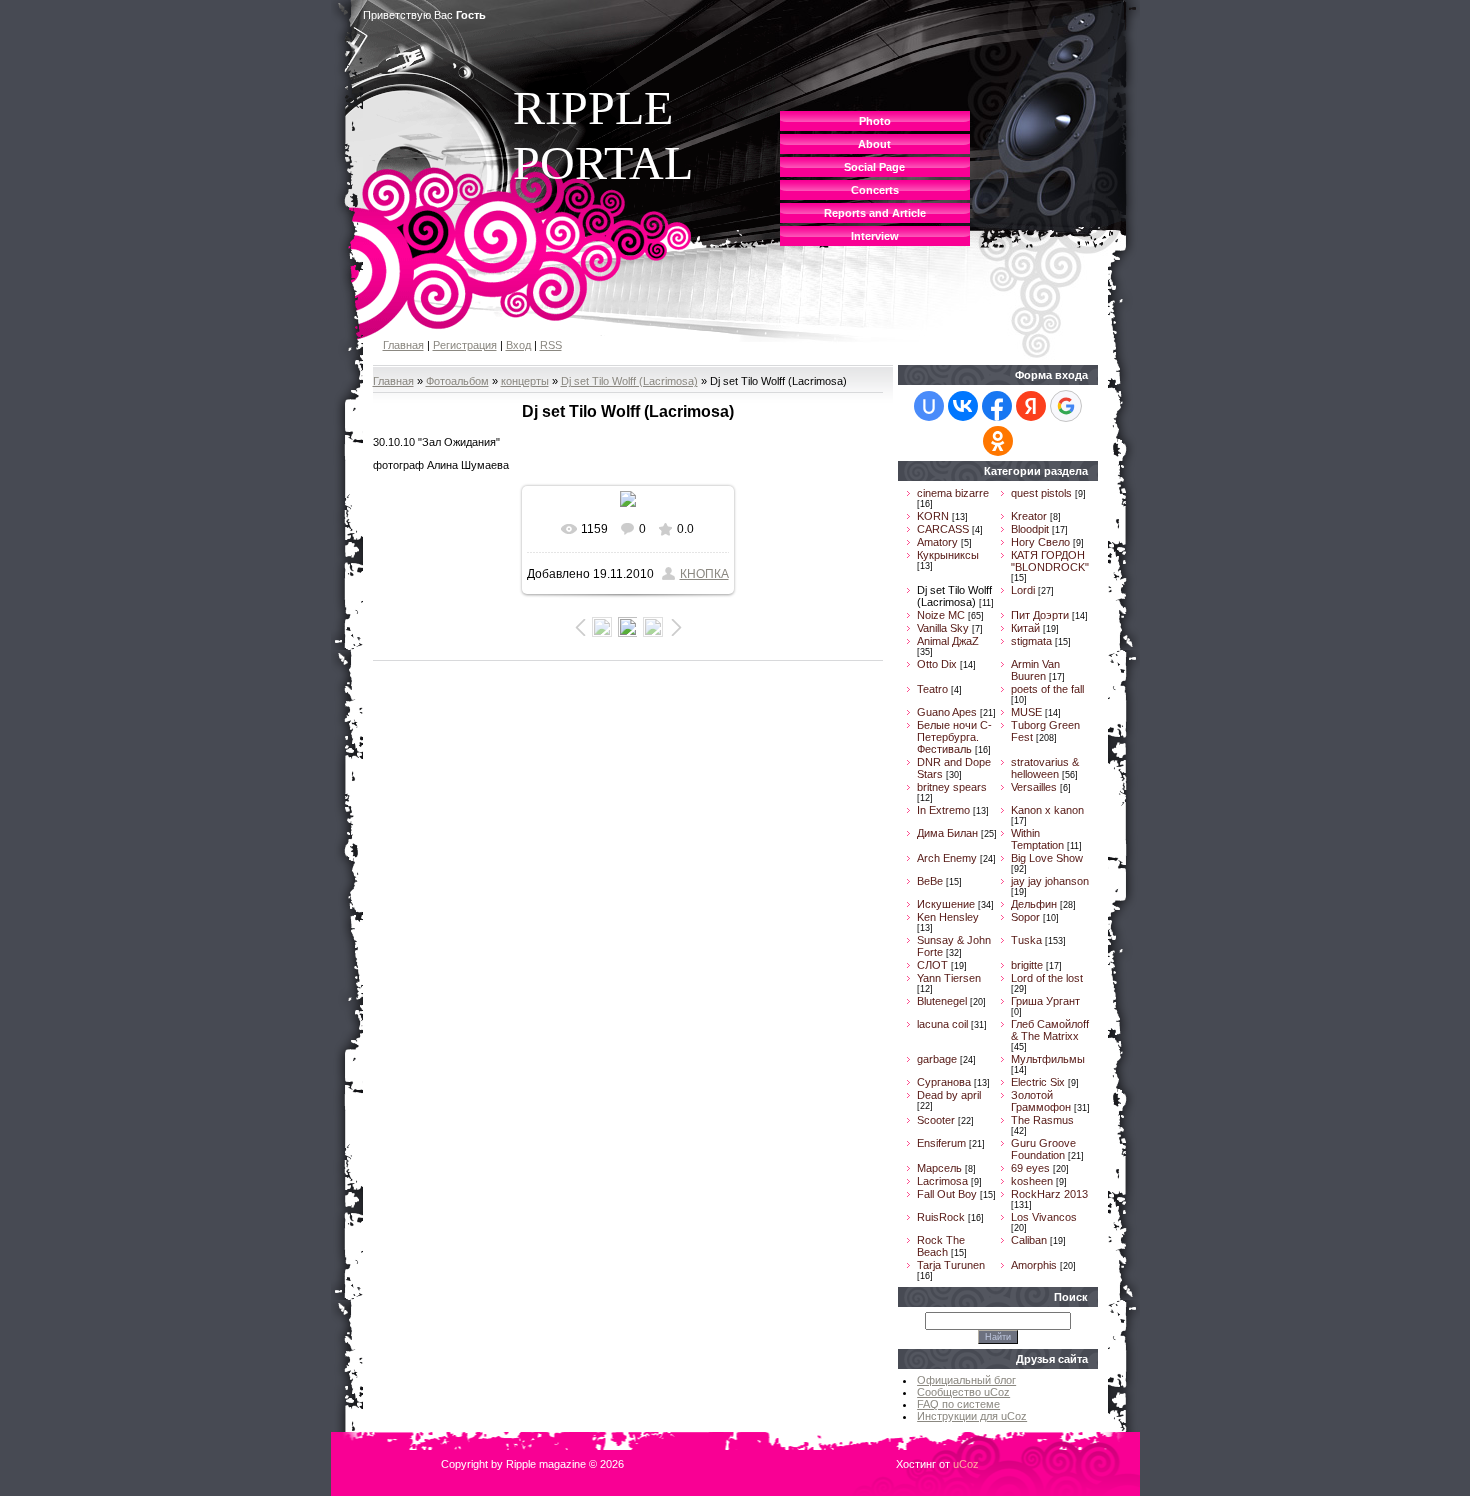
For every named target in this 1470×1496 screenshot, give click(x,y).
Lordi (1023, 590)
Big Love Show (1047, 858)
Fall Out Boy (947, 1194)
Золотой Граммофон (1041, 1101)
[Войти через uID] (929, 406)
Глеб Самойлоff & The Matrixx (1050, 1030)
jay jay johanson (1050, 881)
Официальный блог (966, 1380)
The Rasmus (1042, 1120)
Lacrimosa (942, 1181)
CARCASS (943, 529)
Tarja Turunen (951, 1265)
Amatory (937, 542)
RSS (551, 345)
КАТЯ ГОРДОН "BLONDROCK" (1050, 561)
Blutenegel (942, 1001)
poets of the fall (1047, 689)
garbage (937, 1059)
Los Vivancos (1044, 1217)
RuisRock (941, 1217)
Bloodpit (1030, 529)
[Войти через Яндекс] (1031, 406)
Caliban (1029, 1240)
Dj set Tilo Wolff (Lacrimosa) (629, 381)
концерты (525, 381)
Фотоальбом (457, 381)
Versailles (1034, 787)
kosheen (1032, 1181)
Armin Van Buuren (1035, 670)
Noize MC (941, 615)
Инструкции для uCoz (972, 1416)
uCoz (966, 1464)
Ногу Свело (1040, 542)
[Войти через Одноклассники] (998, 441)
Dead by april (949, 1095)
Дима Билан (947, 833)
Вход (518, 345)
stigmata (1031, 641)
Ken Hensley (948, 917)
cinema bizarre (953, 493)
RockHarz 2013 (1049, 1194)
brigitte (1027, 965)
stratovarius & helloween (1045, 768)
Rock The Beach (941, 1246)
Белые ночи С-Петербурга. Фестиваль (954, 737)
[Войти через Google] (1066, 406)
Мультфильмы (1048, 1059)
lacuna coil (942, 1024)
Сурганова (944, 1082)
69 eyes (1030, 1168)
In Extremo (943, 810)
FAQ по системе (958, 1404)
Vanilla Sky (943, 628)
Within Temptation (1037, 839)
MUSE (1026, 712)
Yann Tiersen (949, 978)
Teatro (932, 689)
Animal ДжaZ (948, 641)
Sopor (1025, 917)
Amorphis (1034, 1265)
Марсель (939, 1168)
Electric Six (1038, 1082)
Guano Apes (947, 712)
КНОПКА (704, 574)
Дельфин (1034, 904)
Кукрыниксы (948, 555)
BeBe (930, 881)
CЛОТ (932, 965)
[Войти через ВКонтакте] (963, 406)
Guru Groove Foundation (1043, 1149)
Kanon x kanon (1047, 810)
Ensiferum (941, 1143)
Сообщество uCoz (963, 1392)
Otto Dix (937, 664)
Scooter (936, 1120)
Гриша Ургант (1045, 1001)
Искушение (946, 904)
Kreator (1029, 516)
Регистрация (465, 345)
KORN (933, 516)
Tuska (1026, 940)
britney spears (952, 787)
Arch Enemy (947, 858)
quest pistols (1041, 493)
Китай (1025, 628)
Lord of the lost (1047, 978)
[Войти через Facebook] (997, 406)
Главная (403, 345)
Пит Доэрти (1040, 615)
